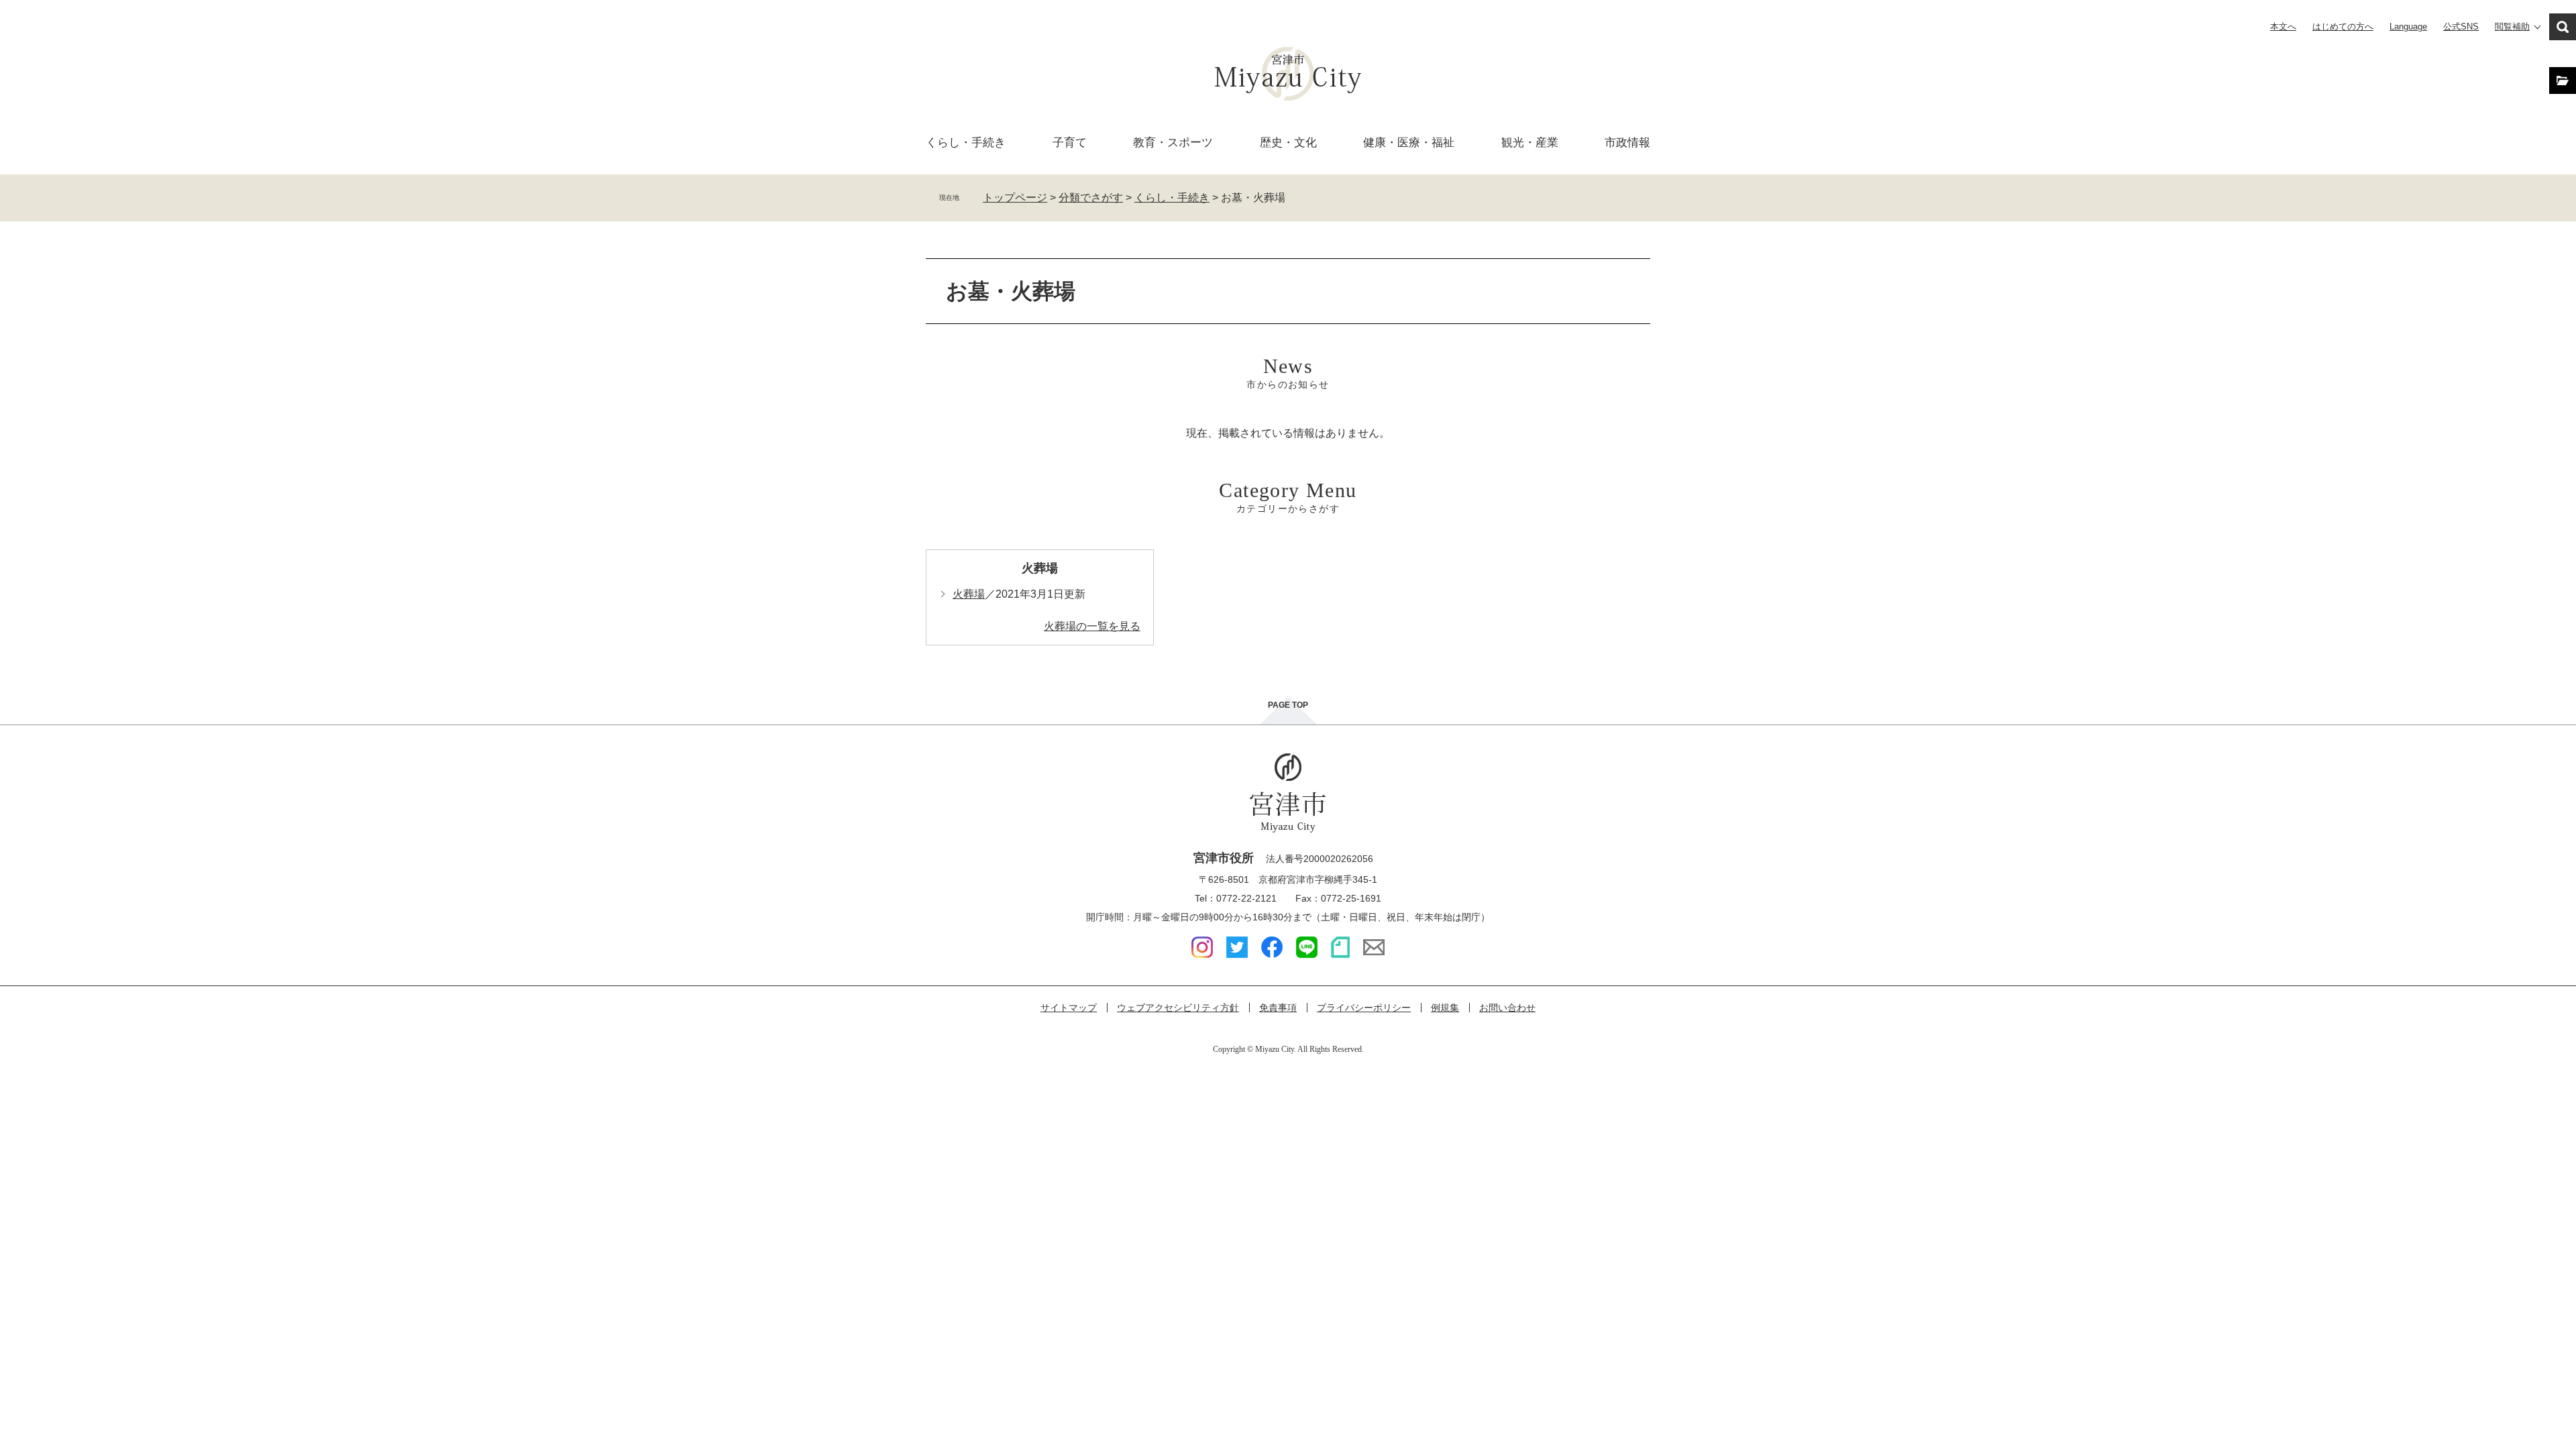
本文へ (2283, 26)
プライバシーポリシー (1364, 1008)
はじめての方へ (2343, 26)
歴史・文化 (1288, 143)
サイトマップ (1069, 1008)
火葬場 (1040, 568)
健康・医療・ (1409, 143)
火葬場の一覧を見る (1092, 626)
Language (2408, 26)
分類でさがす (1091, 198)
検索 (2563, 27)
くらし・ (966, 143)
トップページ (1015, 198)
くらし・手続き (1172, 198)
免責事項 (1278, 1008)
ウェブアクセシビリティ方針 (1178, 1008)
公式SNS (2461, 26)
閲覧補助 (2512, 26)
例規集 (1445, 1008)
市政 (1627, 143)
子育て (1070, 143)
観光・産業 (1530, 143)
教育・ (1173, 143)
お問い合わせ (1507, 1008)
